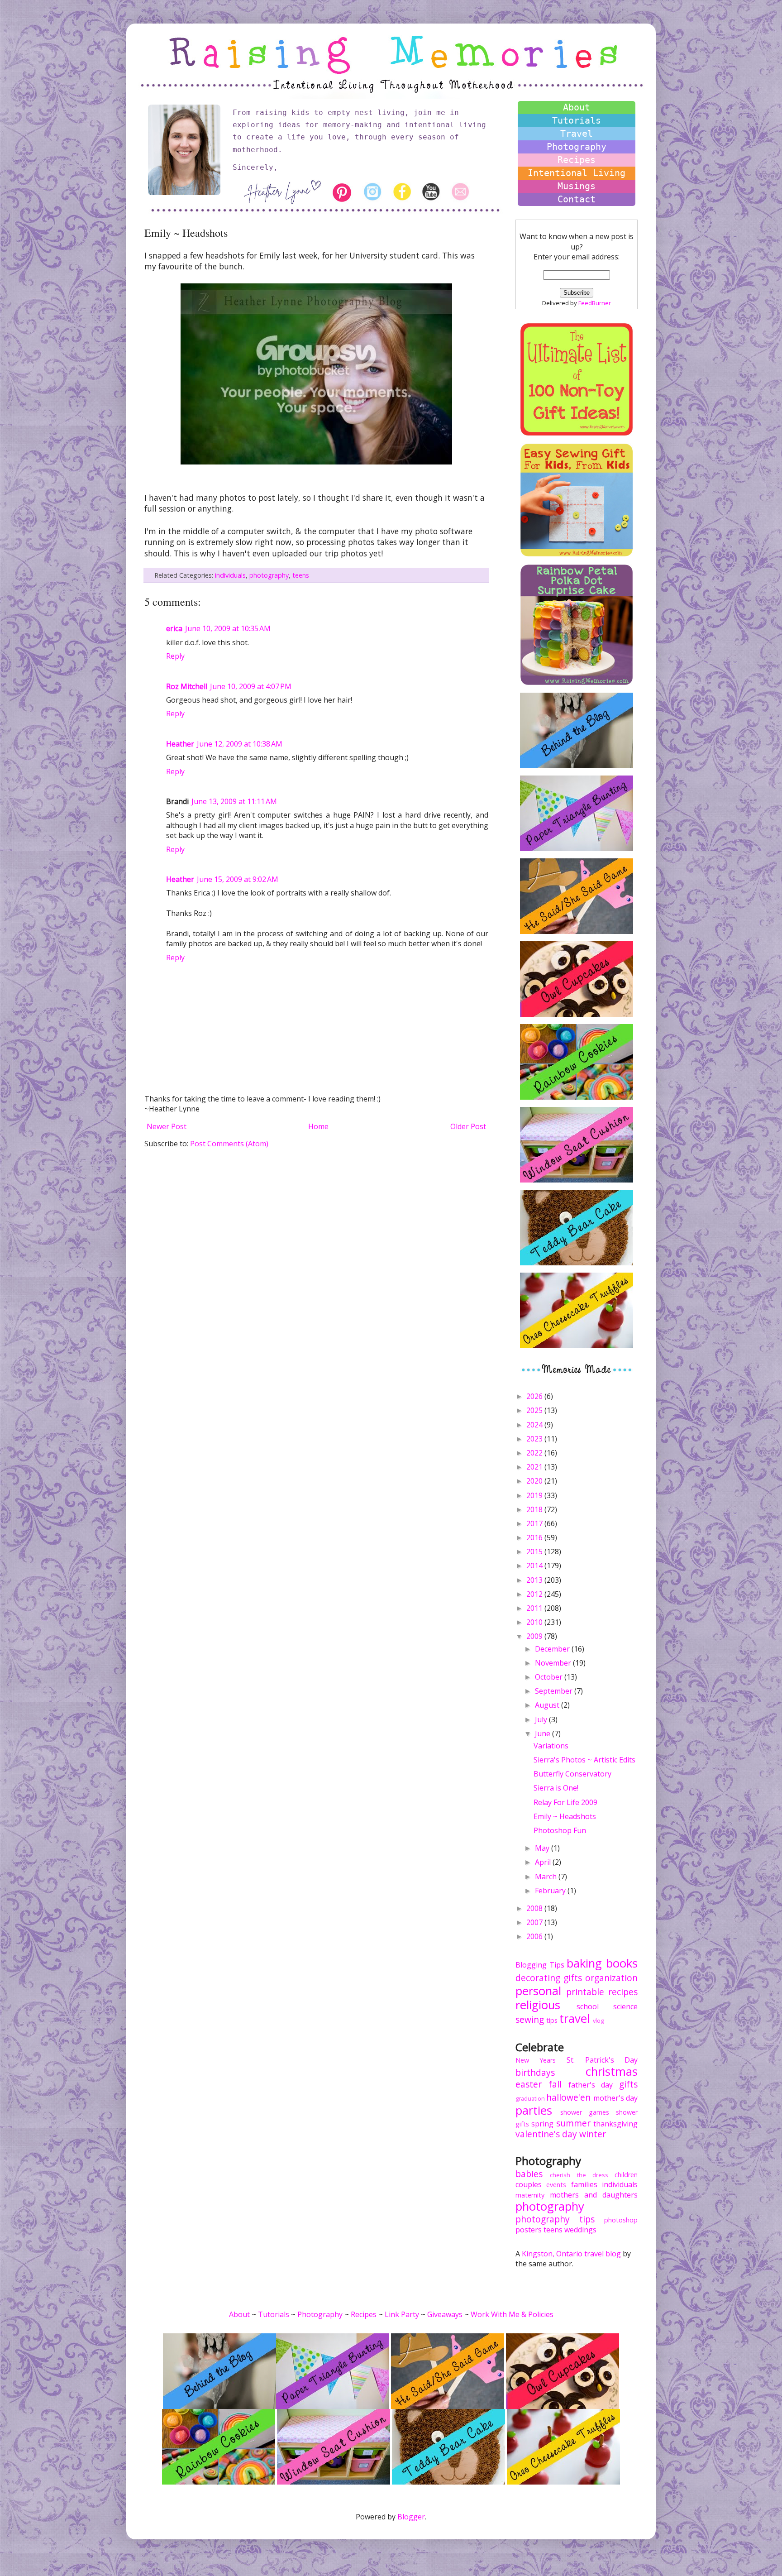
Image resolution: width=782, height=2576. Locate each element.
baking (584, 1963)
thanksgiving (615, 2124)
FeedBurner (595, 303)
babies (529, 2174)
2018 (535, 1509)
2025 (535, 1410)
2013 (535, 1580)
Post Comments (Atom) (229, 1144)
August (548, 1705)
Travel (577, 134)
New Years (536, 2060)
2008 (535, 1908)
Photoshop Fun (560, 1830)
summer (573, 2123)
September (555, 1691)
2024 (535, 1425)
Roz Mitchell (187, 686)
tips (552, 2020)
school (588, 2006)
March (547, 1877)
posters (529, 2230)
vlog (598, 2021)
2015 (535, 1551)
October (550, 1677)
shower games (585, 2112)
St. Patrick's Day (602, 2060)
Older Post (468, 1126)
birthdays (535, 2072)
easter (529, 2084)
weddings (580, 2230)
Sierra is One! (556, 1788)
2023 (535, 1439)
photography (269, 575)
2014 (535, 1566)
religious (538, 2005)
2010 (535, 1622)
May (543, 1848)
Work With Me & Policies (512, 2314)
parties (534, 2110)
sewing (530, 2019)
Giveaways (445, 2314)
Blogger (411, 2517)
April (544, 1862)
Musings (577, 186)
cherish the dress (579, 2175)
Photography (577, 147)
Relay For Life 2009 (565, 1802)
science (625, 2006)
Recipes (577, 160)
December (553, 1649)
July (542, 1719)
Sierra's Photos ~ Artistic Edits (584, 1760)
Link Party (402, 2314)
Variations (551, 1746)
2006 (535, 1936)
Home (318, 1126)
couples (529, 2184)
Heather (180, 744)
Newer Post (167, 1126)
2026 (535, 1396)
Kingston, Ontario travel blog (571, 2254)
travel (575, 2018)
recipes (623, 1992)
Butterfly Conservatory (572, 1774)
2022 (535, 1453)
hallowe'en (568, 2097)
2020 (535, 1481)
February (551, 1891)
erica (174, 628)
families (584, 2184)
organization (611, 1978)
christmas (612, 2071)
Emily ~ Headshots (565, 1816)
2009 (535, 1636)
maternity (530, 2195)
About (577, 107)
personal (538, 1991)
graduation (530, 2098)
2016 (535, 1537)
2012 (535, 1594)
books (622, 1963)
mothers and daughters (594, 2195)
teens (301, 575)
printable (585, 1992)
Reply (175, 656)
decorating (538, 1978)
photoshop (621, 2220)
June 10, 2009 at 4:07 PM (251, 686)
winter (593, 2134)
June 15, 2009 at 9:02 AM (238, 879)
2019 (535, 1495)
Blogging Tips (540, 1965)
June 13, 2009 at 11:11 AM (234, 801)
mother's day (615, 2098)
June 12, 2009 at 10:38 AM (240, 744)
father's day (591, 2085)
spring (542, 2124)
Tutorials (577, 120)
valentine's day (546, 2134)
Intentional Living (577, 173)
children (626, 2175)
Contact (577, 199)
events (556, 2185)
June (544, 1733)
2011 (535, 1608)
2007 (535, 1922)
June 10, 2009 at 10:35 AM (228, 628)
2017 (535, 1523)
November (554, 1663)
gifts (573, 1978)
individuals (230, 575)
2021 (535, 1467)
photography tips (555, 2219)
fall (555, 2084)
